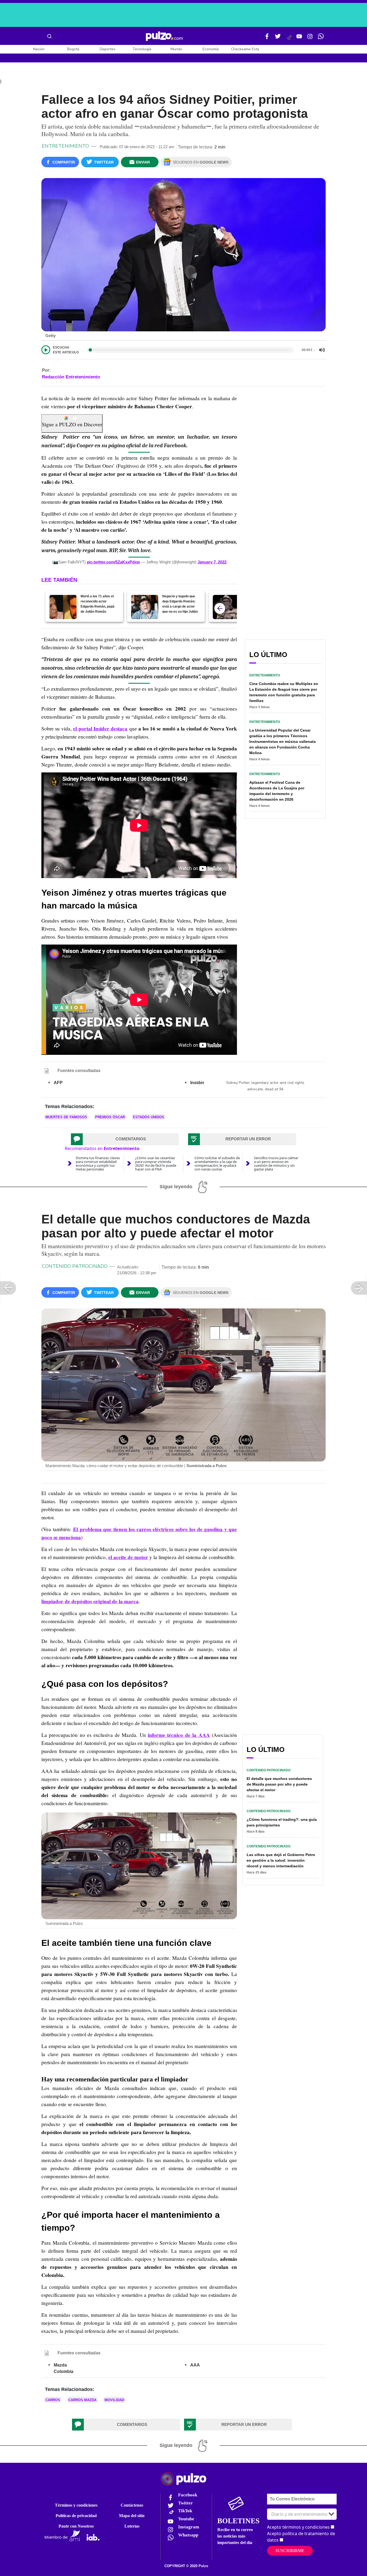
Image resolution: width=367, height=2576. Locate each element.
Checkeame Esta (245, 49)
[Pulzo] (164, 36)
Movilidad (114, 2400)
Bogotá (73, 49)
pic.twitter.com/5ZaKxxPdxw (113, 562)
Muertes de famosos (66, 1117)
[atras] (220, 608)
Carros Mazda (82, 2400)
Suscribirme (290, 2551)
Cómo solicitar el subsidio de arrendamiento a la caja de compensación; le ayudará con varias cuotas (217, 1163)
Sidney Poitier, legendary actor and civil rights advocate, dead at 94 (265, 1086)
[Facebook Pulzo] (267, 38)
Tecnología (142, 49)
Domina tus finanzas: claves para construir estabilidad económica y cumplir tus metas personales (98, 1163)
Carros (53, 2400)
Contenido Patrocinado (75, 1266)
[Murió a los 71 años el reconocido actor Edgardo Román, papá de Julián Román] (63, 607)
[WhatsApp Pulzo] (321, 38)
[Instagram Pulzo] (310, 38)
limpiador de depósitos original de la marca (90, 1601)
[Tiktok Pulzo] (289, 39)
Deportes (108, 49)
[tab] (125, 1139)
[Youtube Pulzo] (299, 38)
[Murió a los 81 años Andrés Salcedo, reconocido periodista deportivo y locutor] (226, 607)
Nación (39, 49)
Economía (211, 49)
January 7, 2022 (212, 562)
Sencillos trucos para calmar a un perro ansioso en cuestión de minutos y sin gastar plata (276, 1163)
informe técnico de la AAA (179, 1735)
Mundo (176, 49)
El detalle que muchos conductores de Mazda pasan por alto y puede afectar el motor (279, 1784)
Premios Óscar (110, 1117)
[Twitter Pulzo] (278, 38)
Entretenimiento (65, 146)
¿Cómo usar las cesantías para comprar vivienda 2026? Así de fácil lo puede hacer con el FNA (156, 1163)
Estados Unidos (149, 1117)
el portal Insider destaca (100, 729)
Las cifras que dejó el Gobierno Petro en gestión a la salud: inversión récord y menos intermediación (281, 1860)
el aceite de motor (128, 1557)
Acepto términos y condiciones (298, 2527)
